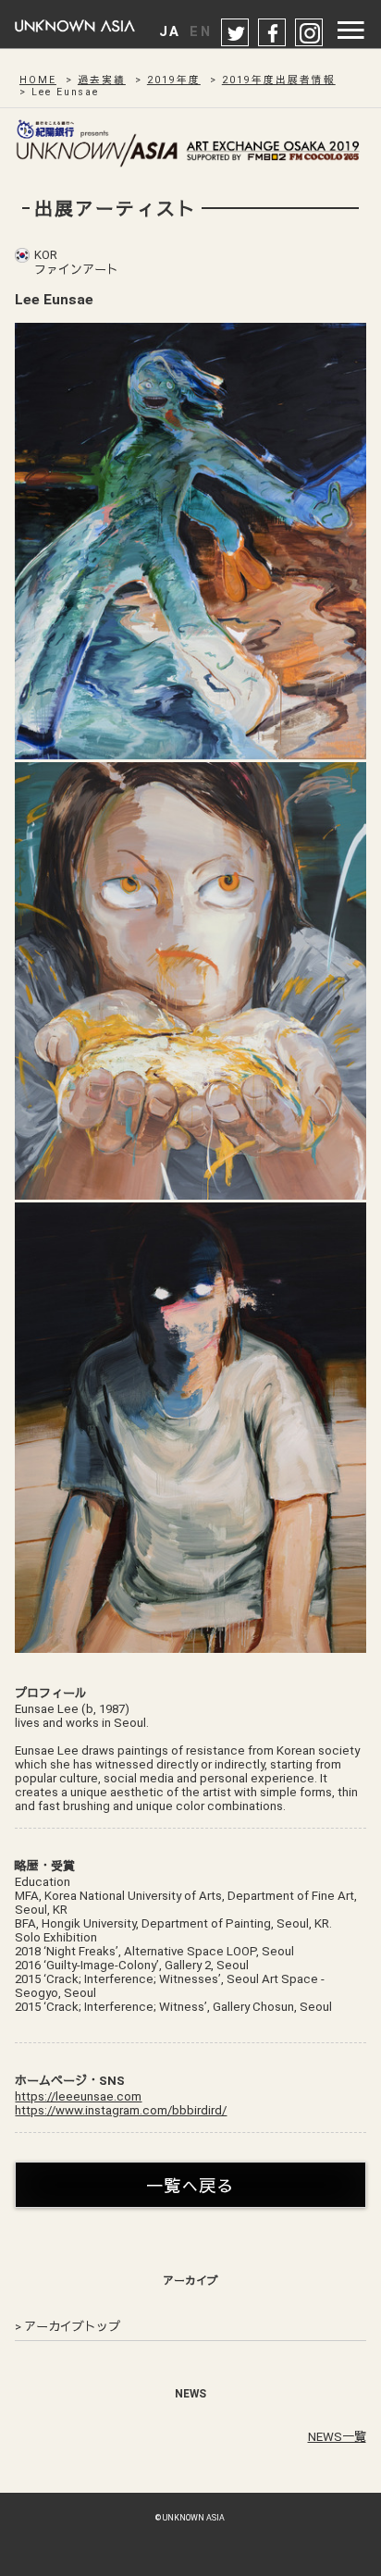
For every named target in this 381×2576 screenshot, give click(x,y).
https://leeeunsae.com (78, 2096)
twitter (236, 33)
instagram (310, 33)
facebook (273, 33)
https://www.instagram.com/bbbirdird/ (121, 2110)
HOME (38, 80)
